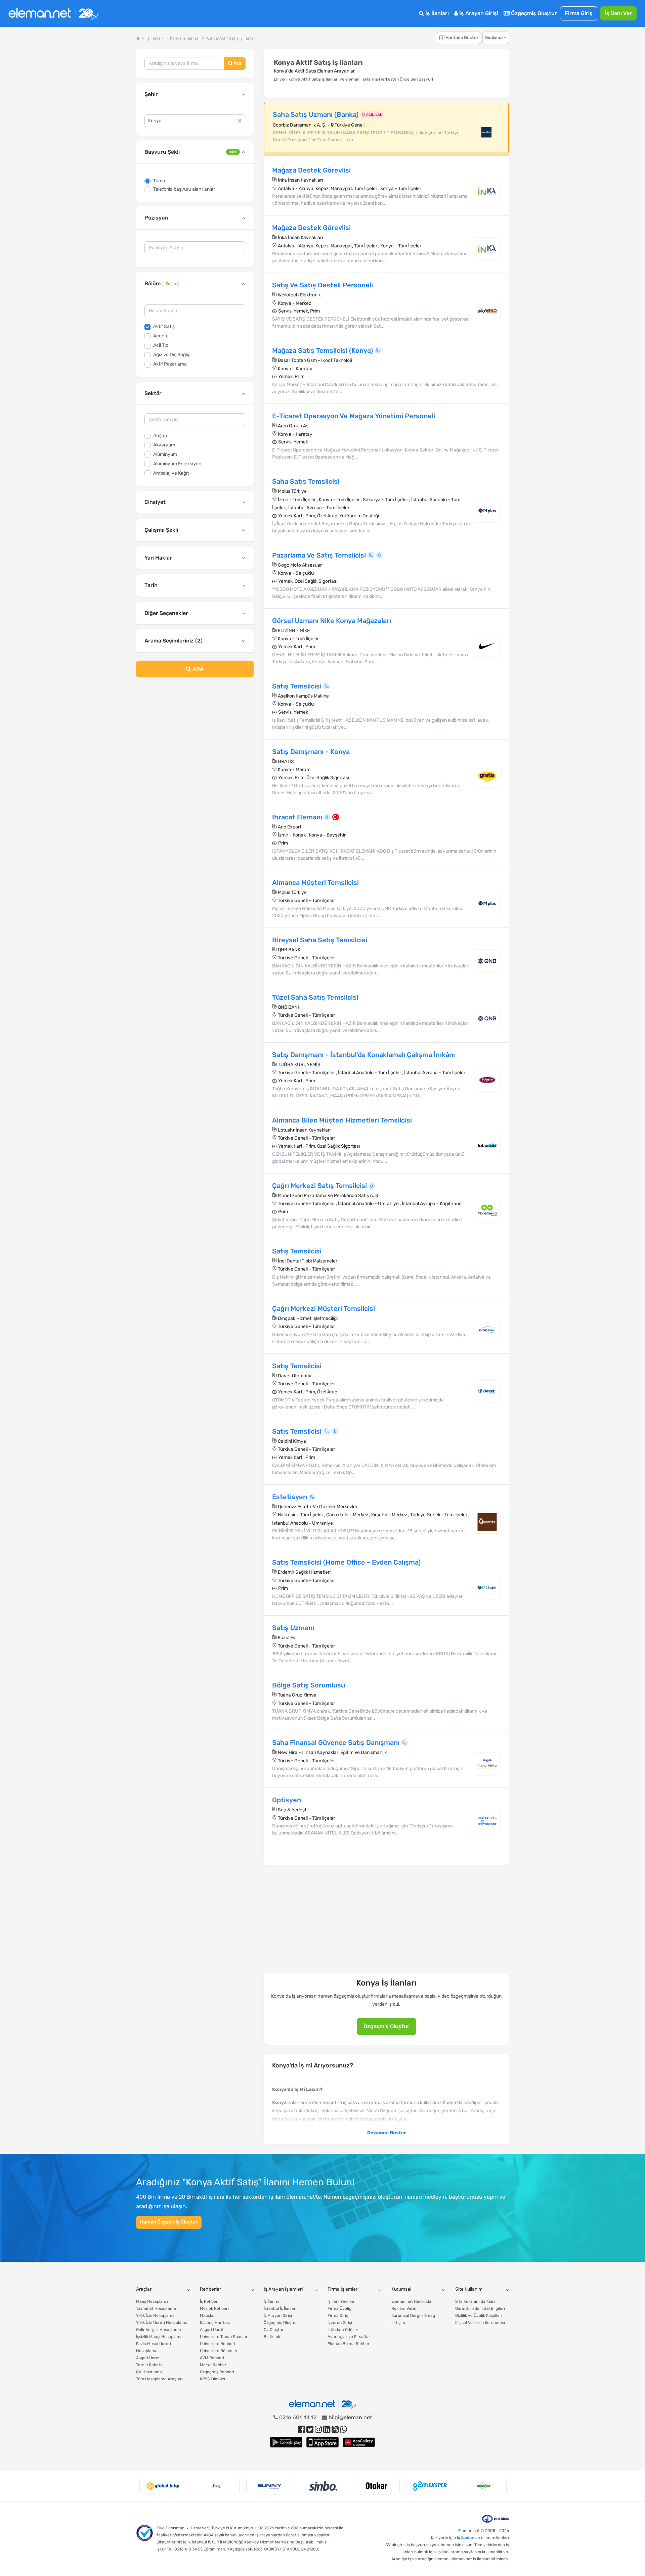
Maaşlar (207, 2316)
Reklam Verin (404, 2308)
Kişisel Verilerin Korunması (480, 2323)
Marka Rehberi (214, 2365)
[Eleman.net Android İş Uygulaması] (286, 2442)
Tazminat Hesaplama (156, 2308)
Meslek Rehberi (214, 2308)
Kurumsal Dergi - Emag (413, 2316)
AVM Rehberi (212, 2358)
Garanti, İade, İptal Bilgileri (480, 2308)
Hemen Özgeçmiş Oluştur (169, 2222)
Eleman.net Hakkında (411, 2301)
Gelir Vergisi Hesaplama (159, 2330)
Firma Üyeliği (340, 2308)
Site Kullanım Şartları (475, 2301)
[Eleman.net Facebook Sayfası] (302, 2429)
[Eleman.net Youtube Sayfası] (335, 2429)
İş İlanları (436, 13)
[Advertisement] (195, 737)
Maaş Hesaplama (152, 2301)
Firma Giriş (579, 13)
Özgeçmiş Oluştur (533, 13)
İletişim (398, 2323)
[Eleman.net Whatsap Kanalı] (343, 2429)
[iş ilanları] (53, 14)
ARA (197, 669)
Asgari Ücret (148, 2358)
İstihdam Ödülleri (343, 2330)
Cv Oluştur (274, 2330)
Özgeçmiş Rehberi (217, 2372)
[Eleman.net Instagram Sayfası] (318, 2429)
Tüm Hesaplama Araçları (159, 2379)
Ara (237, 63)
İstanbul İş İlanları (280, 2308)
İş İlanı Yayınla (341, 2301)
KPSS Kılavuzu (213, 2379)
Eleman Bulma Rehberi (349, 2344)
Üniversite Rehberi (218, 2344)
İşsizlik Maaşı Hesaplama (159, 2337)
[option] (163, 2486)
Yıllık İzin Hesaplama (155, 2316)
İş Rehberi (209, 2301)
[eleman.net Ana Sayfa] (138, 38)
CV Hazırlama (149, 2372)
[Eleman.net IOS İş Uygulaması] (322, 2442)
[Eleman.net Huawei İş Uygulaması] (359, 2442)
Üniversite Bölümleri (219, 2351)
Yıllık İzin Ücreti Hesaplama (162, 2323)
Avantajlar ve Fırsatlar (349, 2337)
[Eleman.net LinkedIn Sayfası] (327, 2429)
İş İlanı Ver (618, 13)
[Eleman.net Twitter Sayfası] (310, 2429)
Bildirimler (273, 2337)
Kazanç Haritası (215, 2323)
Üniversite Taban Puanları (224, 2337)
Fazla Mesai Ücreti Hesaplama (154, 2347)
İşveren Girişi (340, 2323)
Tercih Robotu (149, 2365)
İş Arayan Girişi (478, 13)
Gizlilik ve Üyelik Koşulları (479, 2316)
